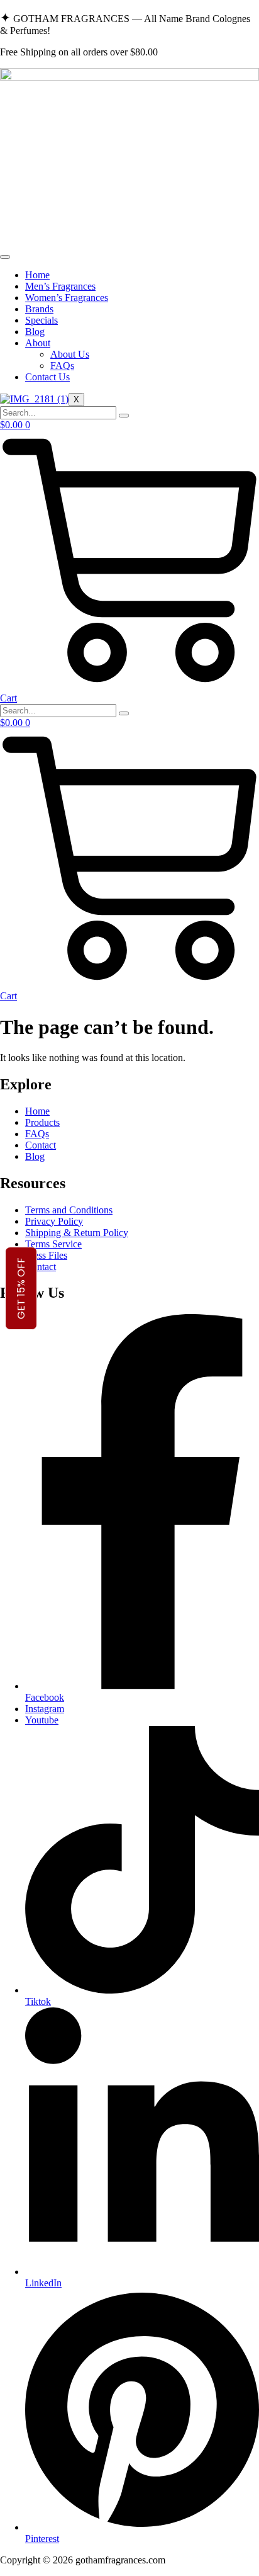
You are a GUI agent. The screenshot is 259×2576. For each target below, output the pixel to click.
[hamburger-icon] (5, 257)
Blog (35, 332)
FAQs (62, 366)
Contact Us (47, 377)
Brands (39, 309)
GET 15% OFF (21, 1288)
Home (37, 275)
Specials (41, 320)
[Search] (124, 416)
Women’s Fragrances (67, 298)
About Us (70, 354)
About (38, 343)
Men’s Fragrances (60, 286)
